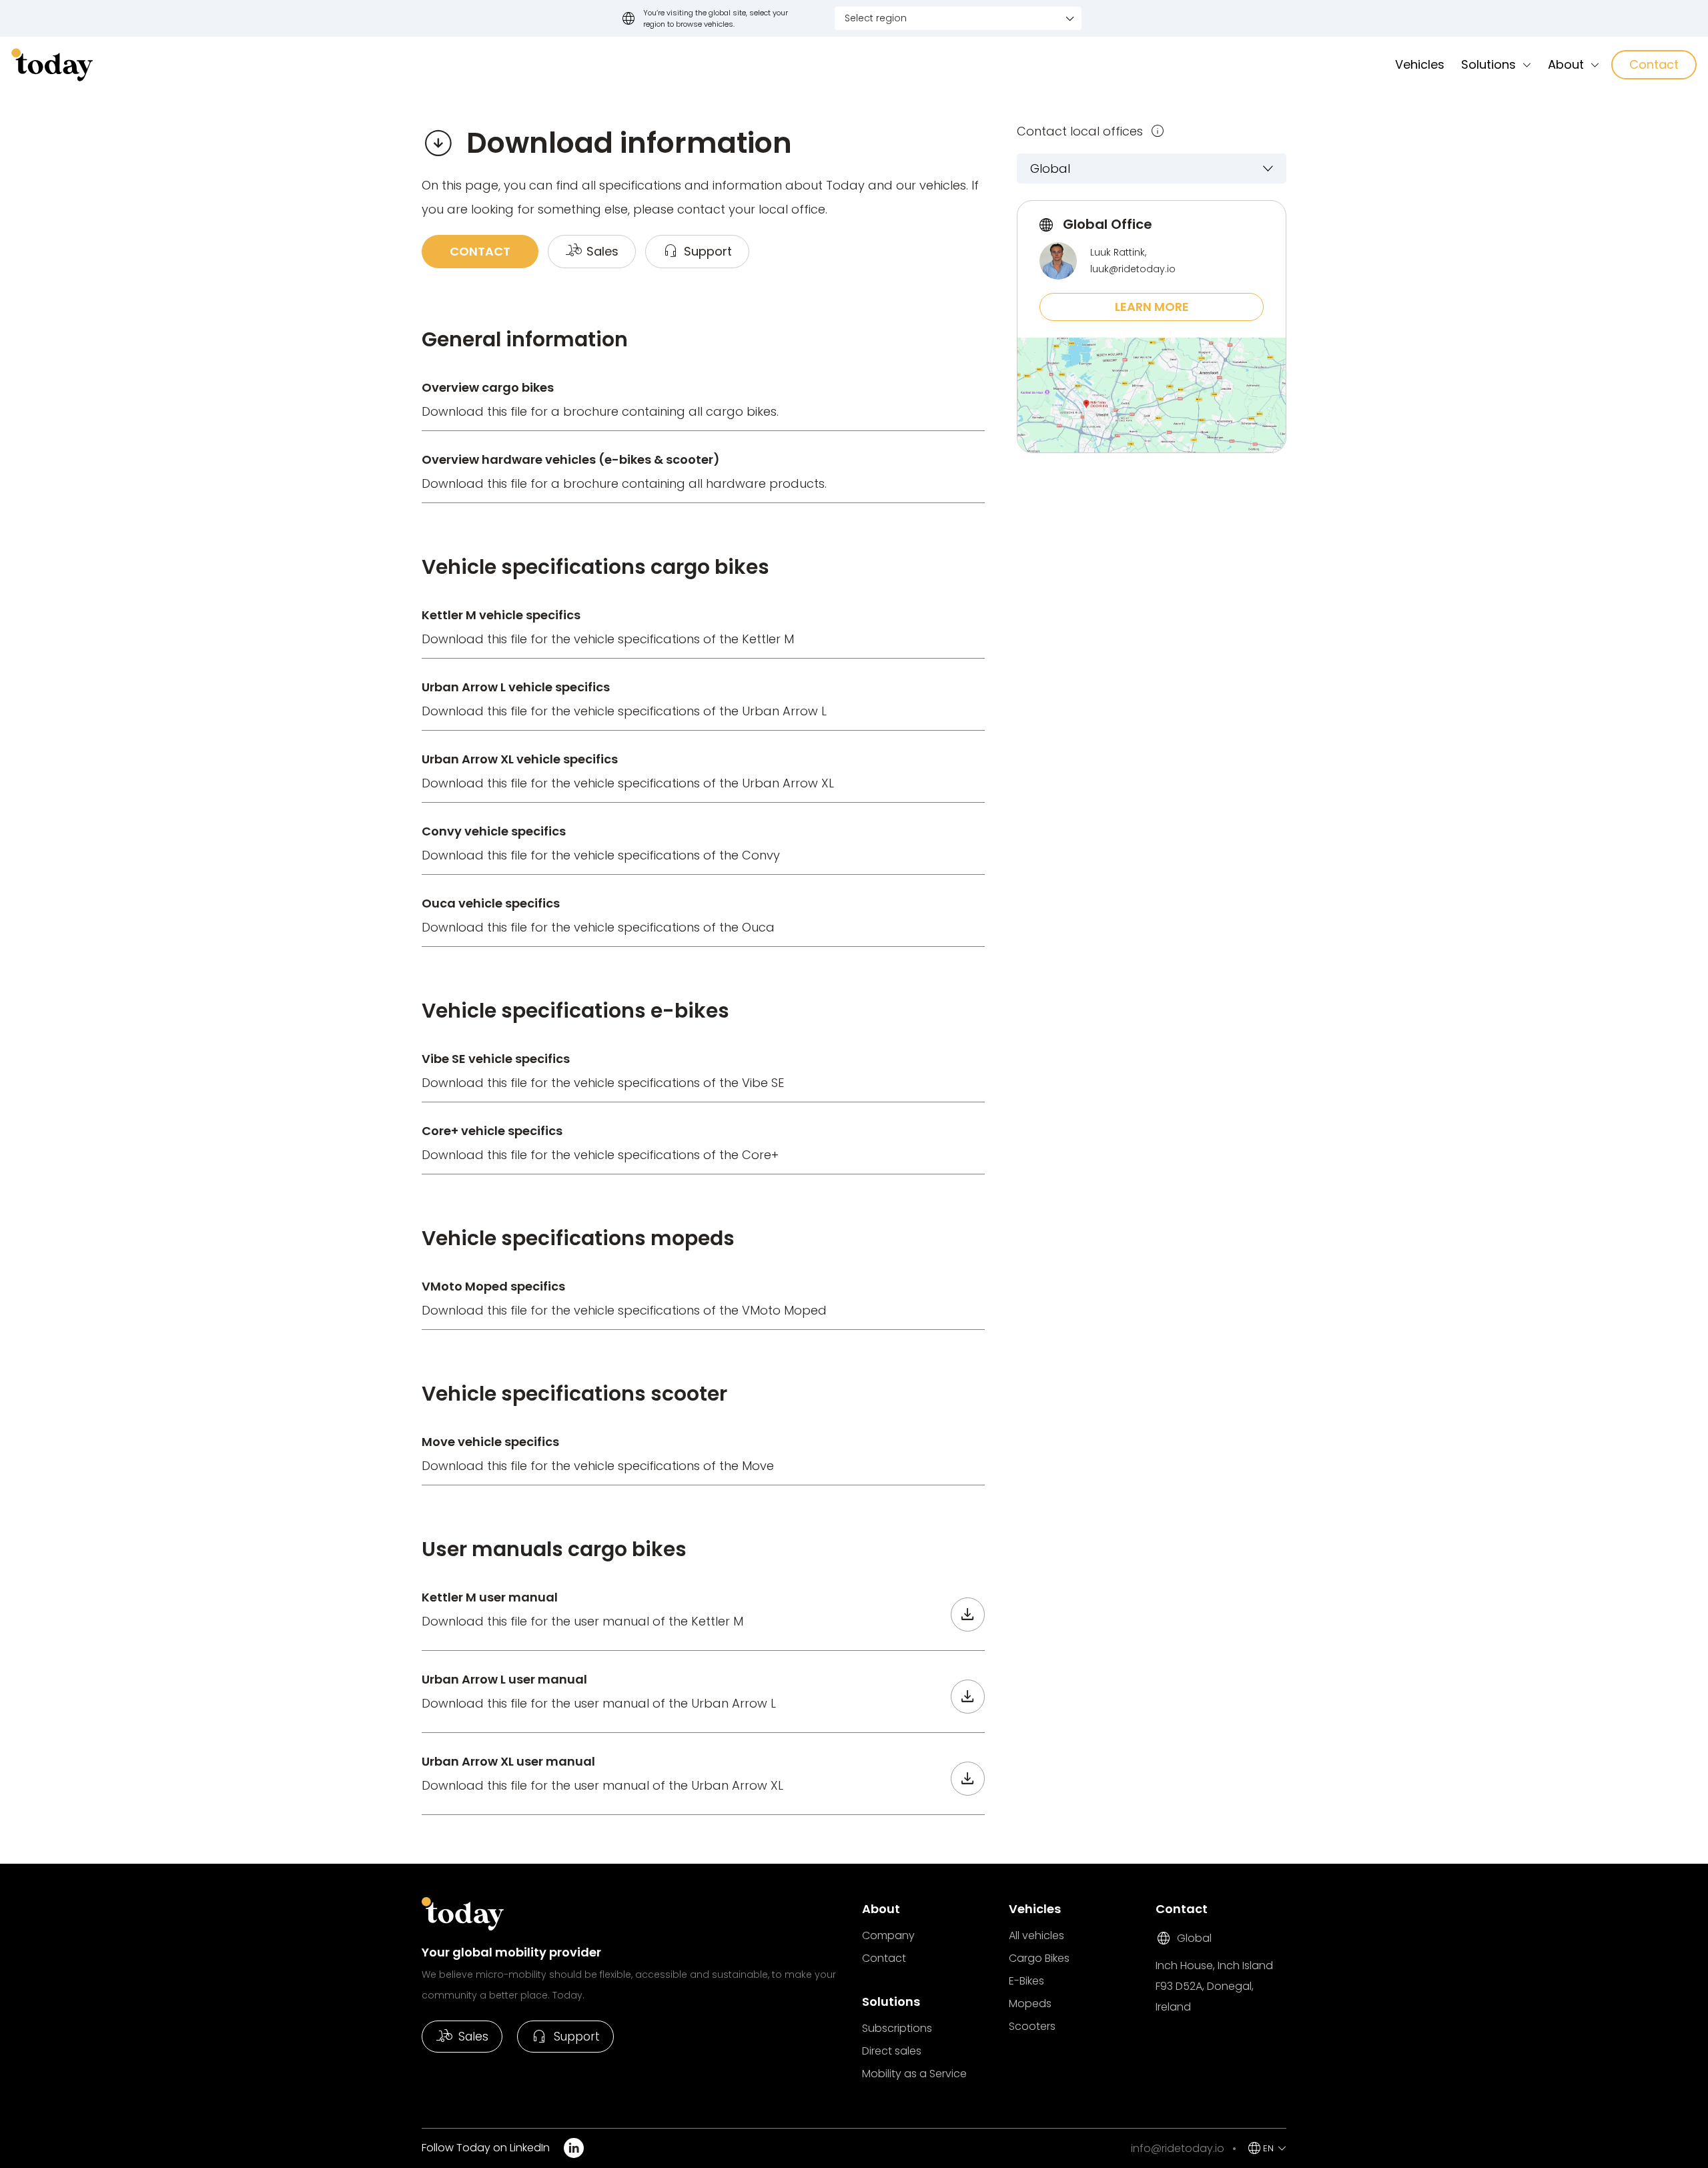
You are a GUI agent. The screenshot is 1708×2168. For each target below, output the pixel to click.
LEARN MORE (1152, 307)
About (1566, 64)
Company (888, 1935)
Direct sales (892, 2051)
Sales (462, 2037)
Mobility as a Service (914, 2074)
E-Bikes (1026, 1981)
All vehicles (1036, 1935)
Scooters (1032, 2026)
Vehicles (1420, 64)
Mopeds (1030, 2004)
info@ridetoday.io (1178, 2148)
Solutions (1488, 64)
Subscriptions (897, 2028)
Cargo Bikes (1039, 1958)
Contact (1654, 64)
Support (565, 2037)
